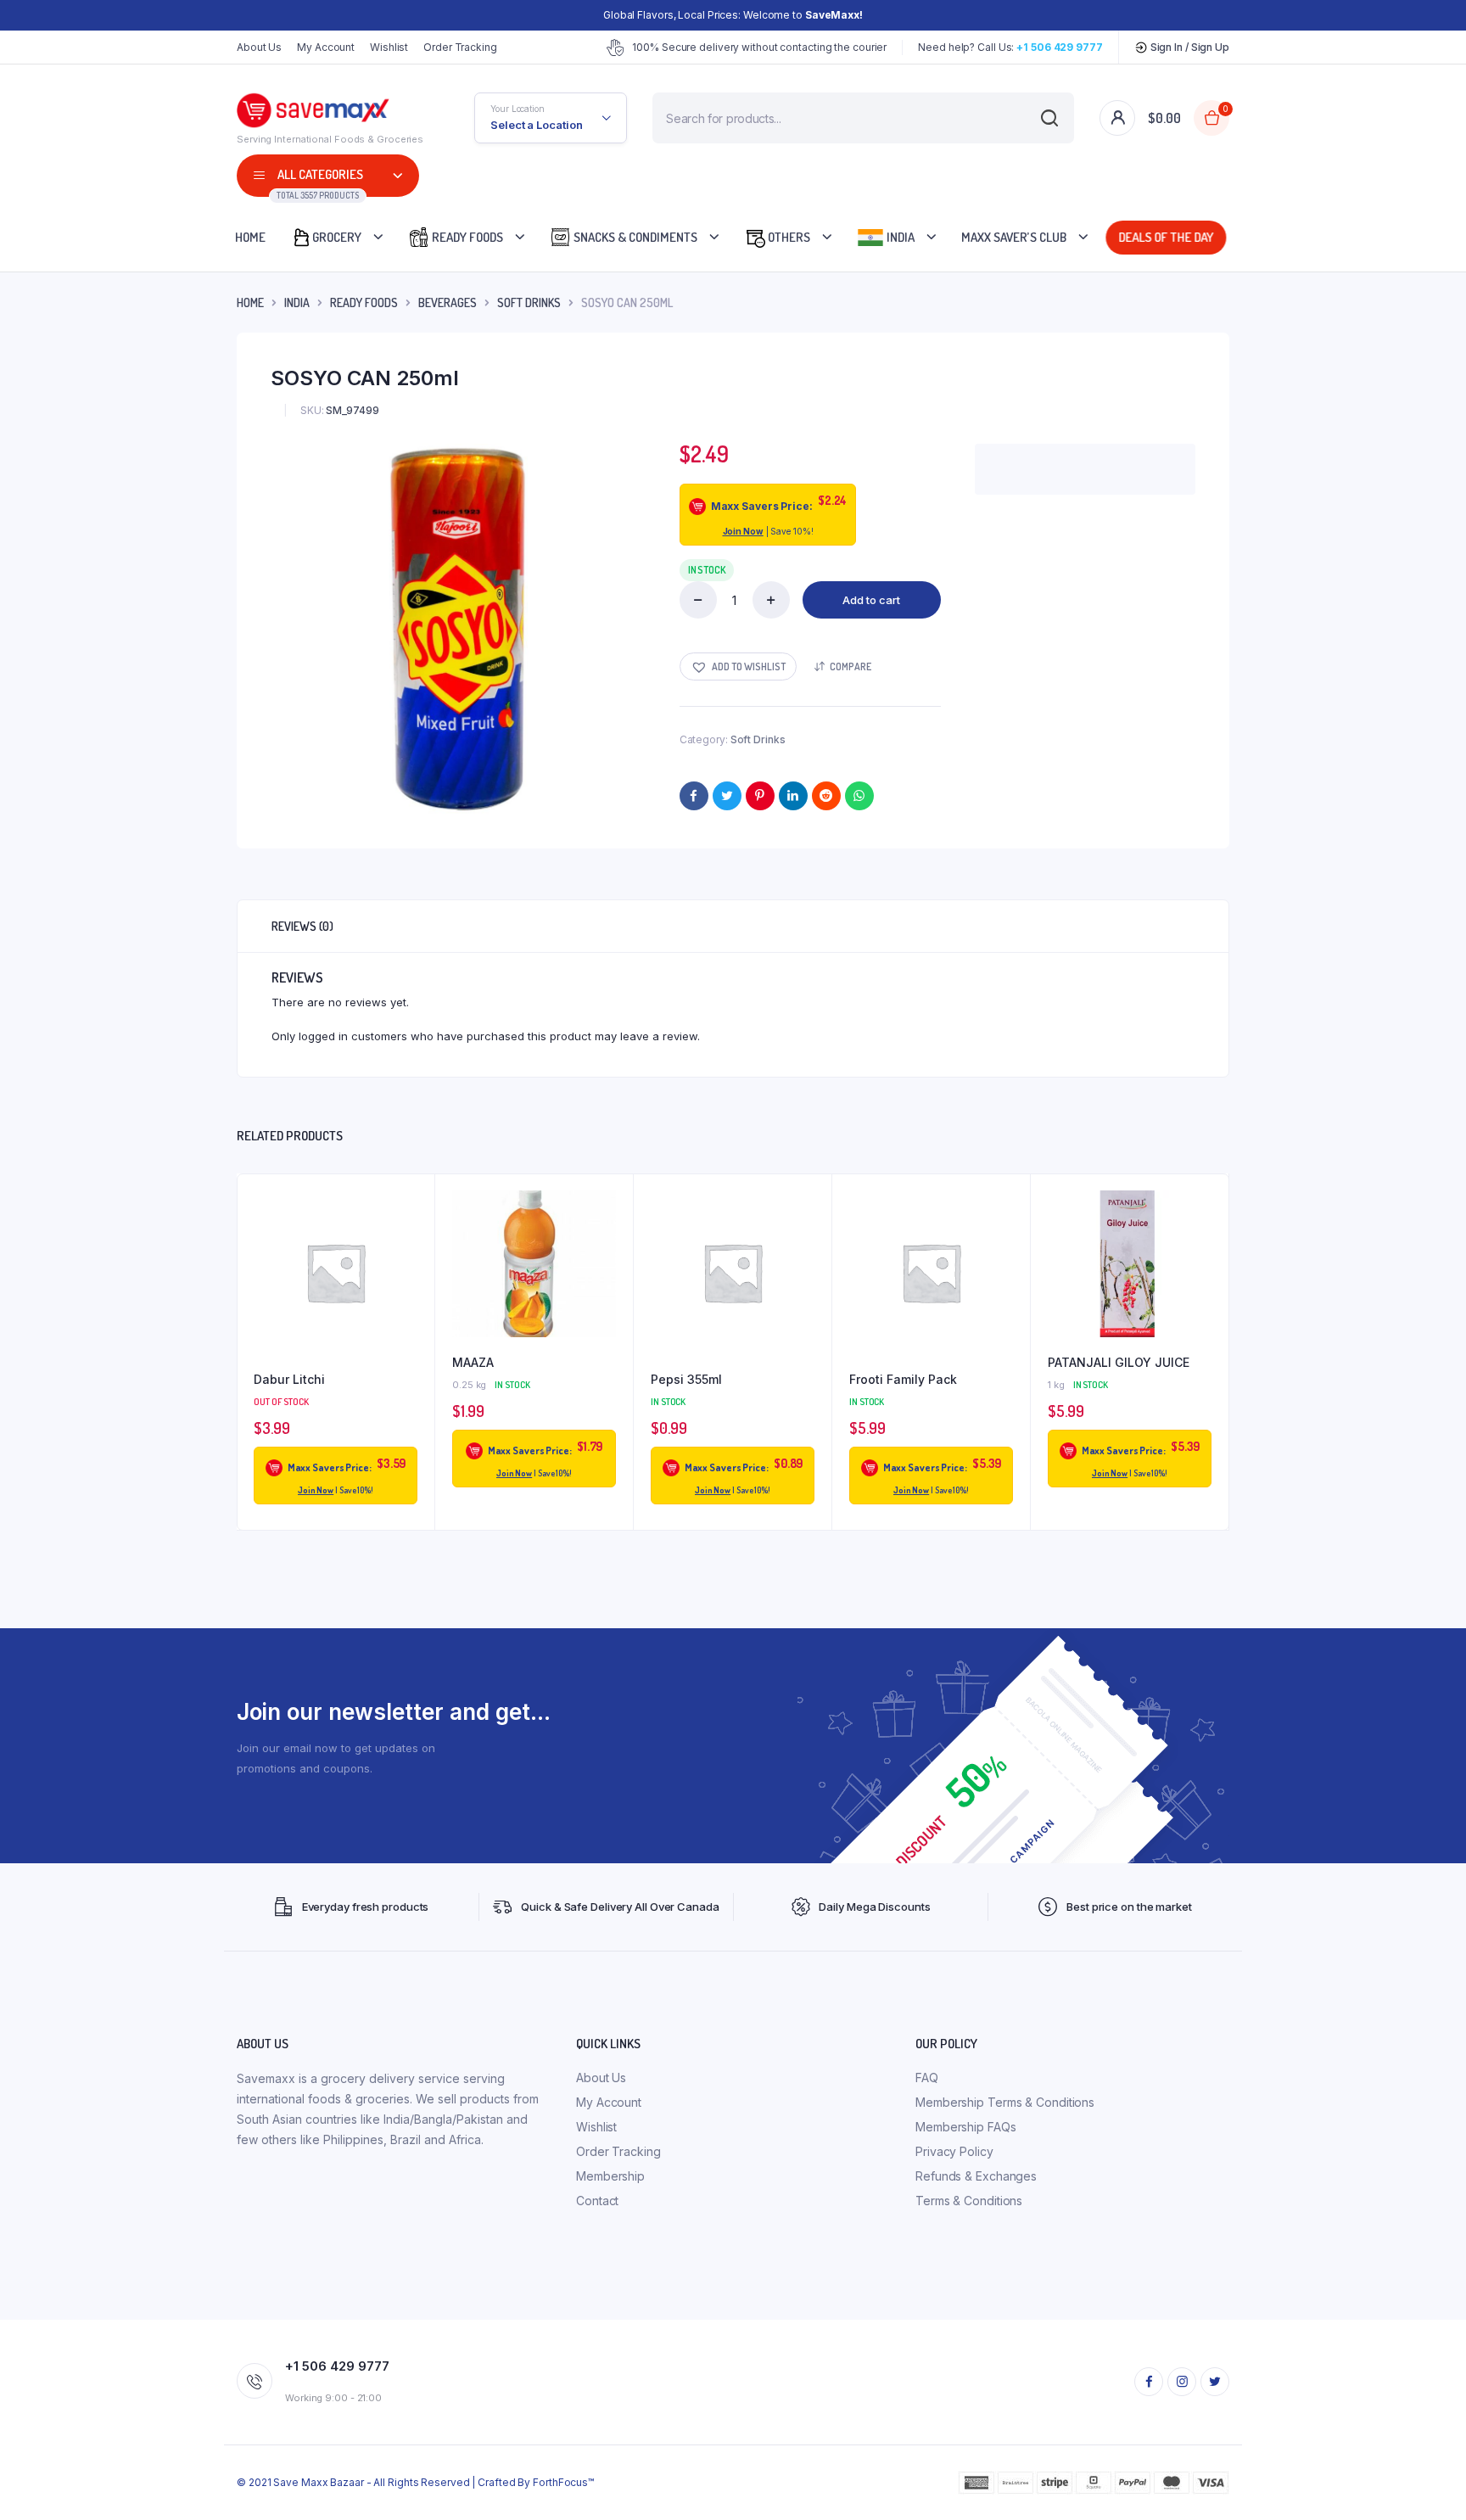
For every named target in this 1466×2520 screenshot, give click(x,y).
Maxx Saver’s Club (1014, 237)
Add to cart (871, 600)
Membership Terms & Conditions (1005, 2102)
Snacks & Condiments (634, 237)
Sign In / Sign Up (1189, 47)
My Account (326, 47)
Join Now (743, 531)
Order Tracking (460, 47)
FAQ (927, 2078)
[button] (738, 666)
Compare (851, 666)
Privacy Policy (954, 2151)
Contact (597, 2201)
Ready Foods (466, 237)
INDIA (297, 302)
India (899, 237)
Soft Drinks (529, 302)
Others (788, 237)
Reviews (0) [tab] (302, 926)
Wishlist (389, 47)
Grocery (337, 237)
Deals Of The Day (1169, 237)
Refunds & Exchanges (976, 2176)
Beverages (448, 302)
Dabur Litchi (289, 1379)
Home (250, 237)
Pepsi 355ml (686, 1379)
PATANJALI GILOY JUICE (1119, 1362)
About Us (259, 47)
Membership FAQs (966, 2127)
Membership (610, 2176)
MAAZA (473, 1362)
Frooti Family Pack (903, 1379)
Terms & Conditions (969, 2201)
